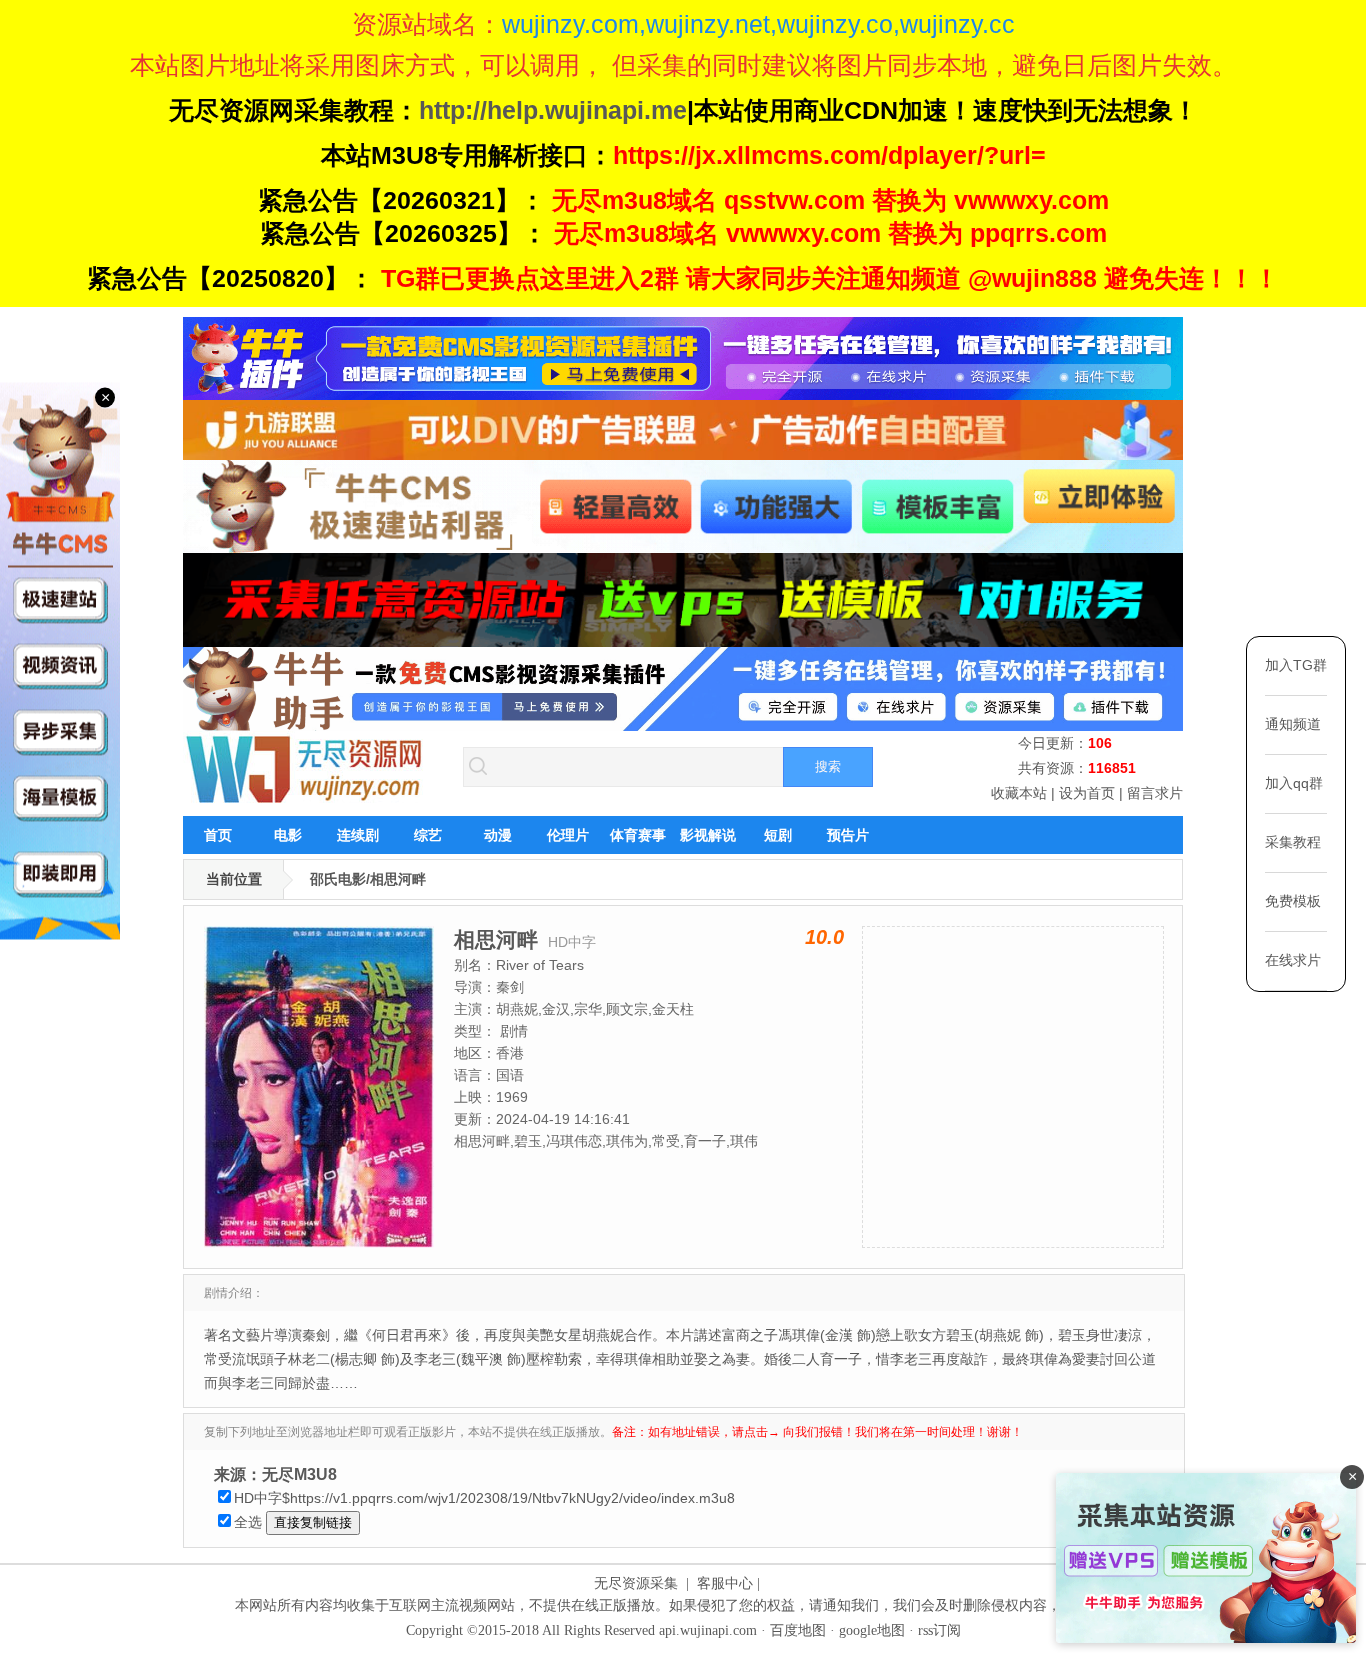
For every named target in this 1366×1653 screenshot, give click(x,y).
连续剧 (358, 835)
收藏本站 (1019, 793)
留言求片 (1155, 793)
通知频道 (1293, 724)
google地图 (872, 1630)
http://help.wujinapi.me (553, 110)
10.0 (824, 937)
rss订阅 (939, 1630)
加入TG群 (1296, 665)
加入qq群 (1294, 783)
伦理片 (568, 835)
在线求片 (1293, 960)
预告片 (848, 835)
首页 (218, 835)
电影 (288, 835)
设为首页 (1087, 793)
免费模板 (1293, 901)
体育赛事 (638, 835)
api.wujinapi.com (708, 1630)
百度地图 (798, 1630)
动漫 (498, 835)
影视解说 (708, 835)
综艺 (428, 835)
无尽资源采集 (636, 1583)
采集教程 (1293, 842)
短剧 (778, 835)
